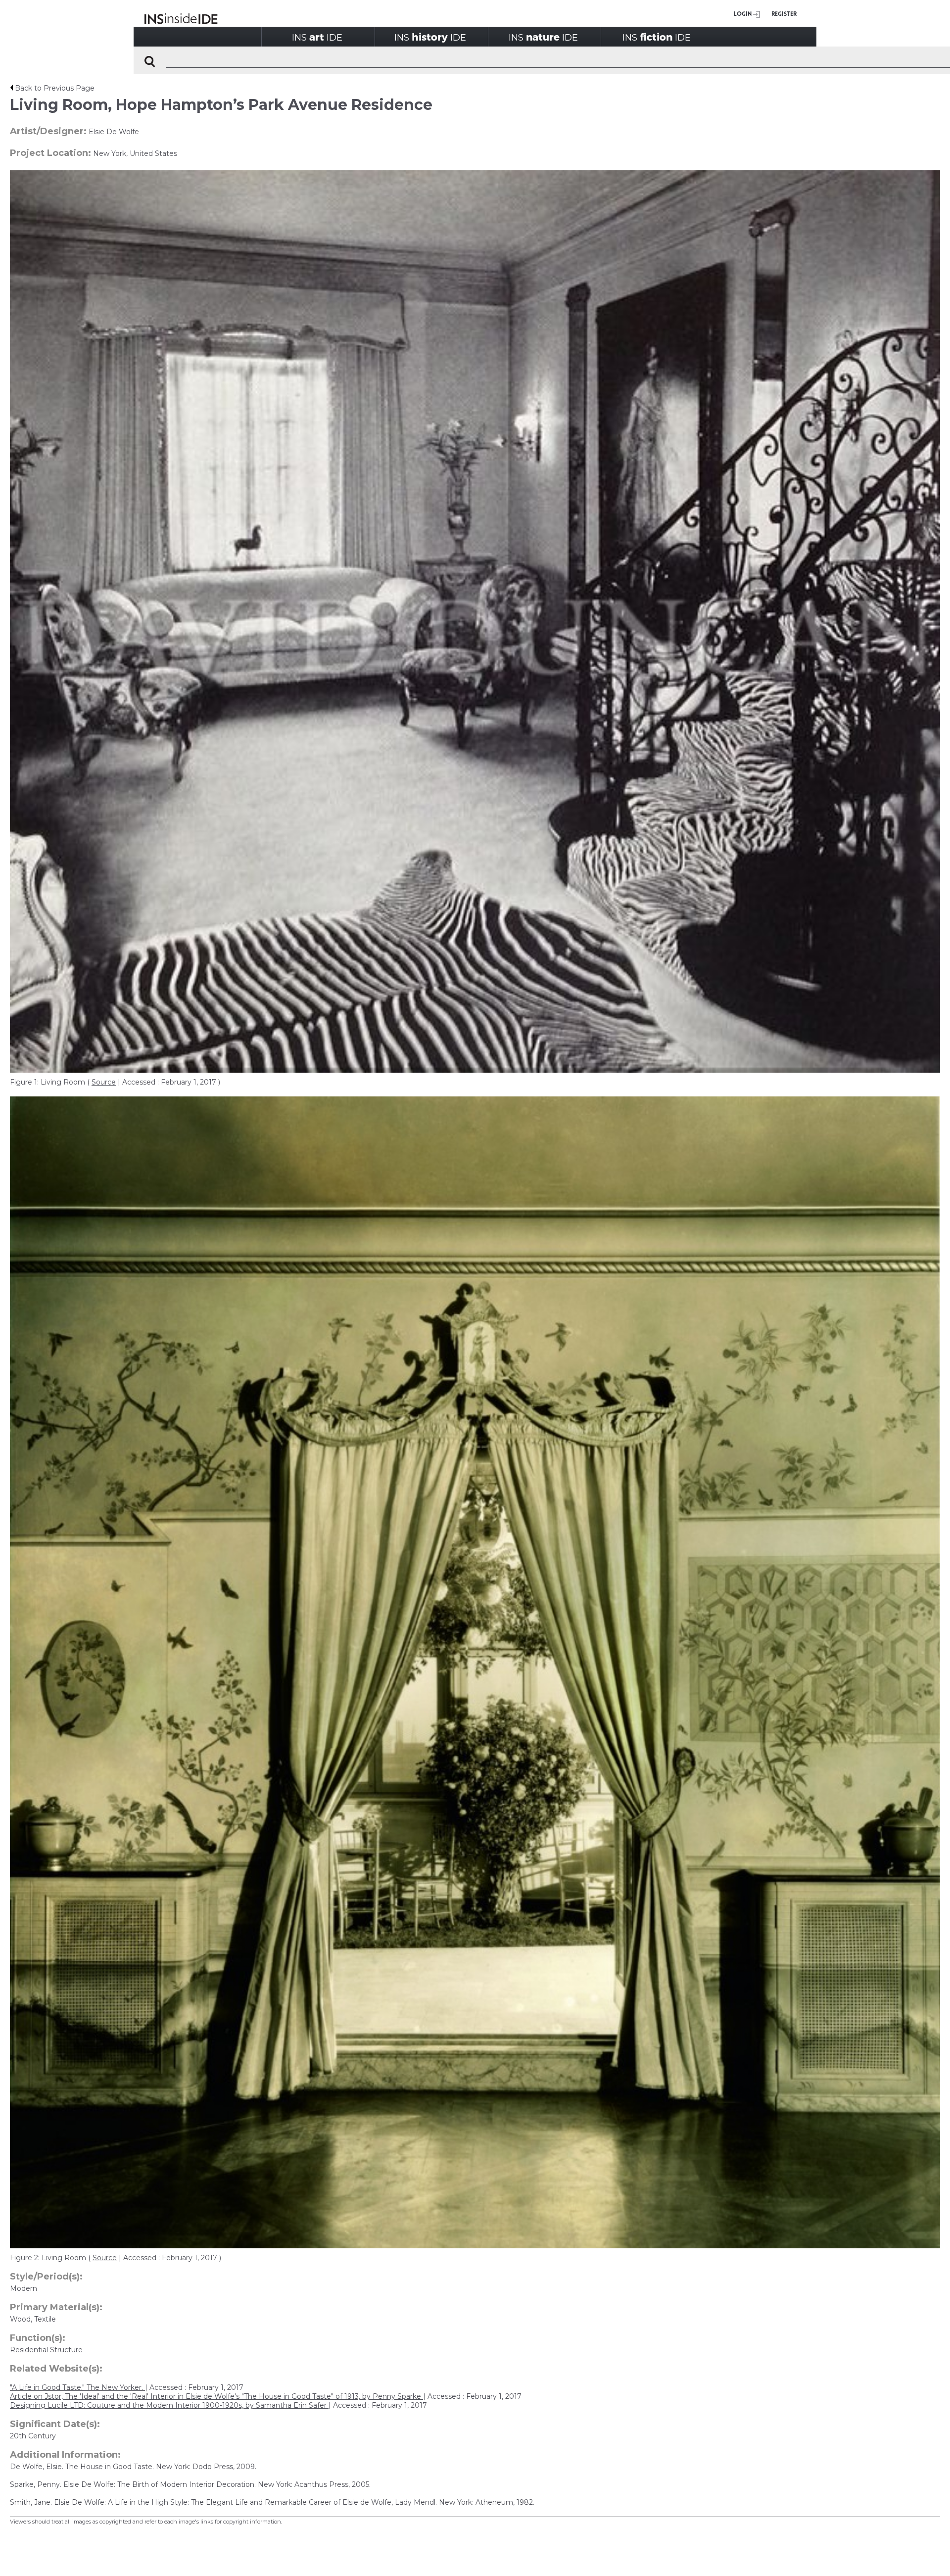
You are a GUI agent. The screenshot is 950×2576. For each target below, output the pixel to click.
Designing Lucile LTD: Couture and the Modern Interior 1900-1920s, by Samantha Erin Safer (169, 2405)
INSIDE (317, 37)
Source (104, 1082)
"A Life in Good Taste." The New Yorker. (77, 2387)
